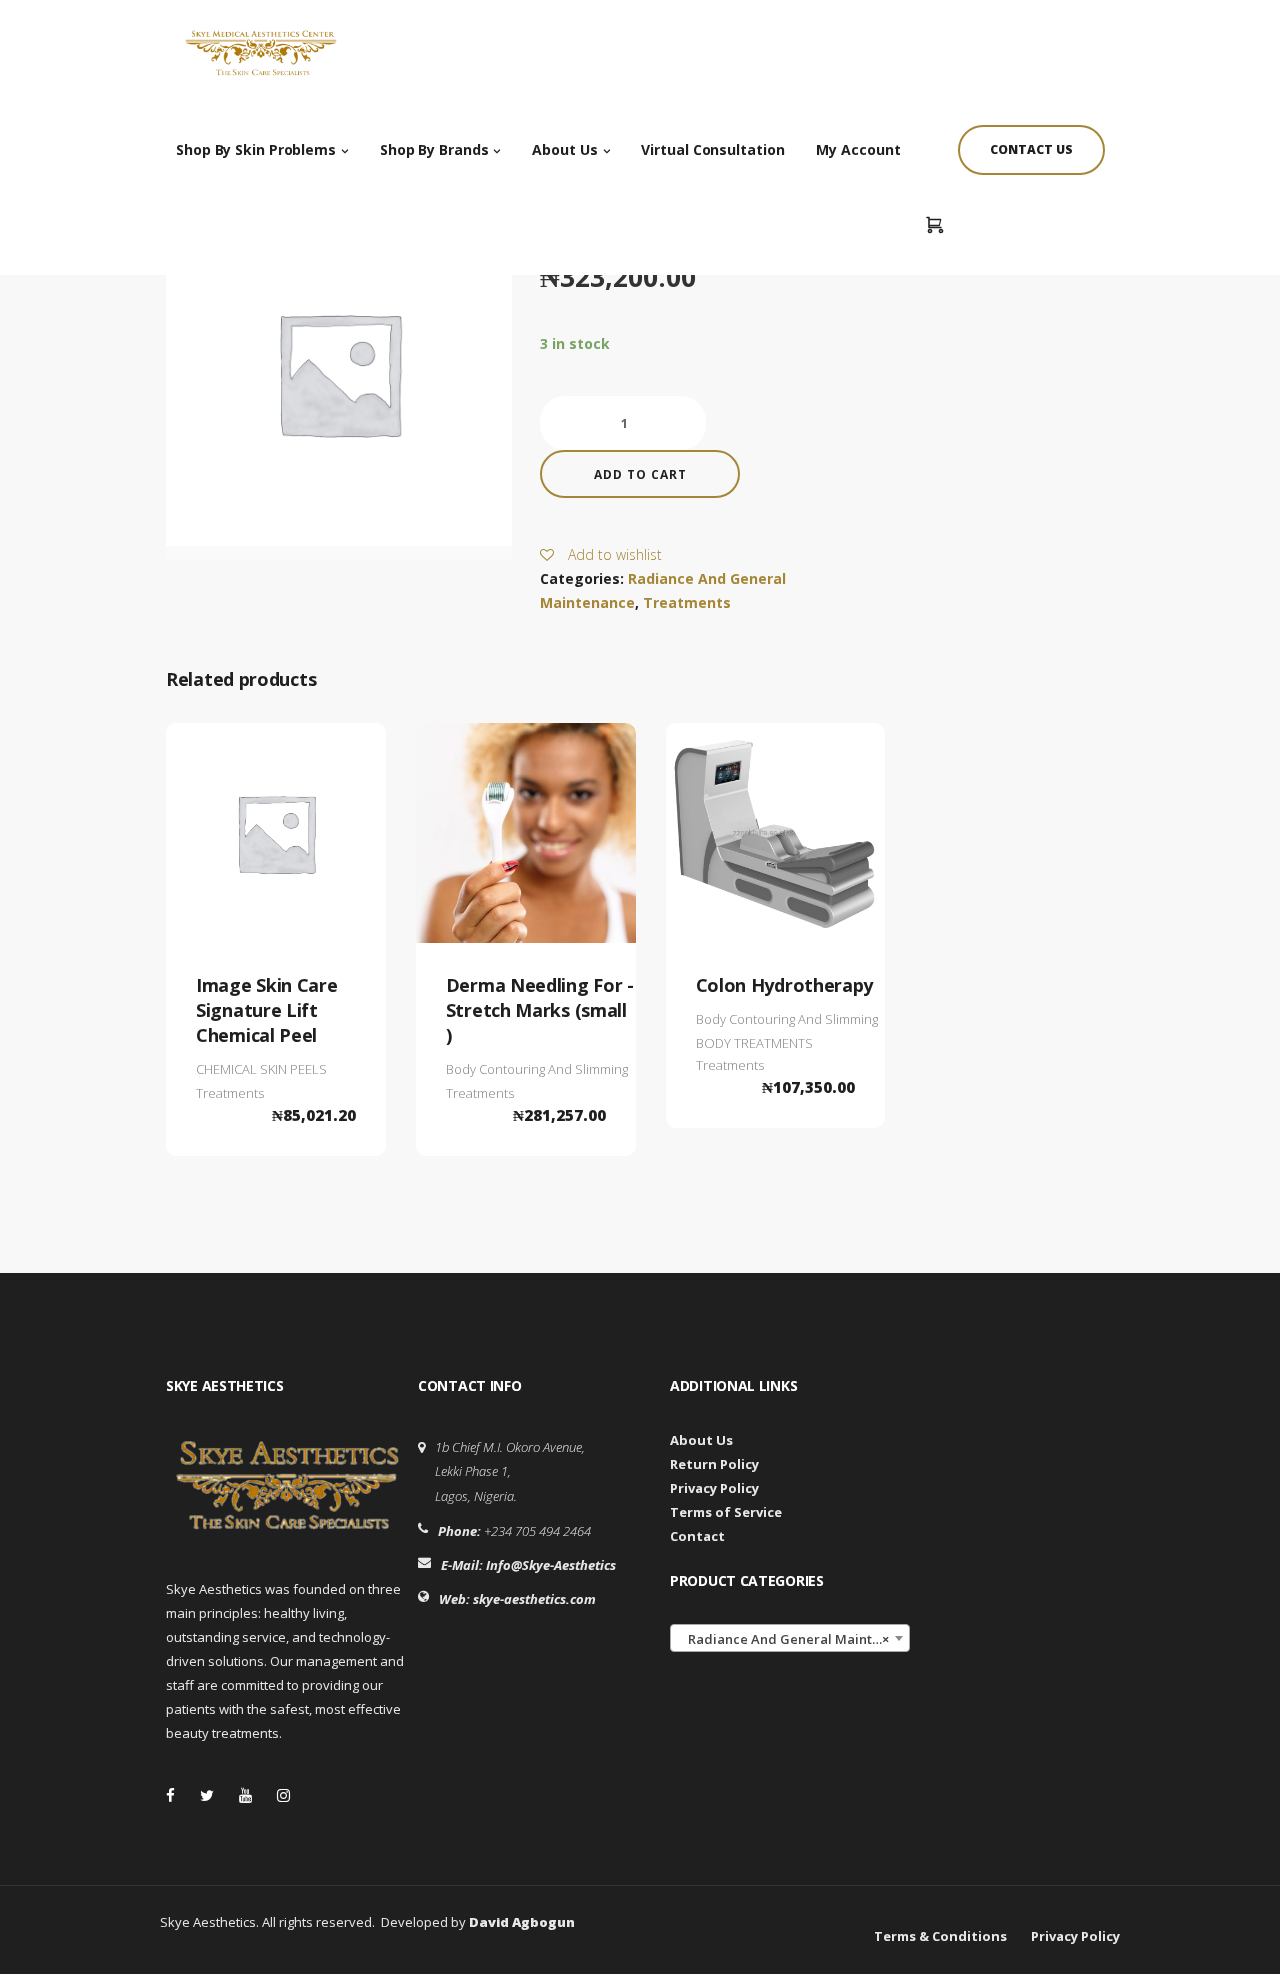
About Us (564, 149)
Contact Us (1031, 149)
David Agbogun (522, 1922)
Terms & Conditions (940, 1936)
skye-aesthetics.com (534, 1599)
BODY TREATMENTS (754, 1043)
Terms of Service (726, 1512)
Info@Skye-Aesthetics (551, 1565)
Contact (697, 1536)
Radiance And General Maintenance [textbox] (794, 1639)
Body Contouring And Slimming (537, 1069)
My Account (858, 149)
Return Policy (714, 1464)
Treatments (687, 602)
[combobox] (790, 1638)
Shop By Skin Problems (256, 149)
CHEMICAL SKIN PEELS (261, 1069)
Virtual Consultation (712, 149)
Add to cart (640, 474)
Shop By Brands (434, 149)
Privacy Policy (714, 1488)
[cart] (934, 226)
